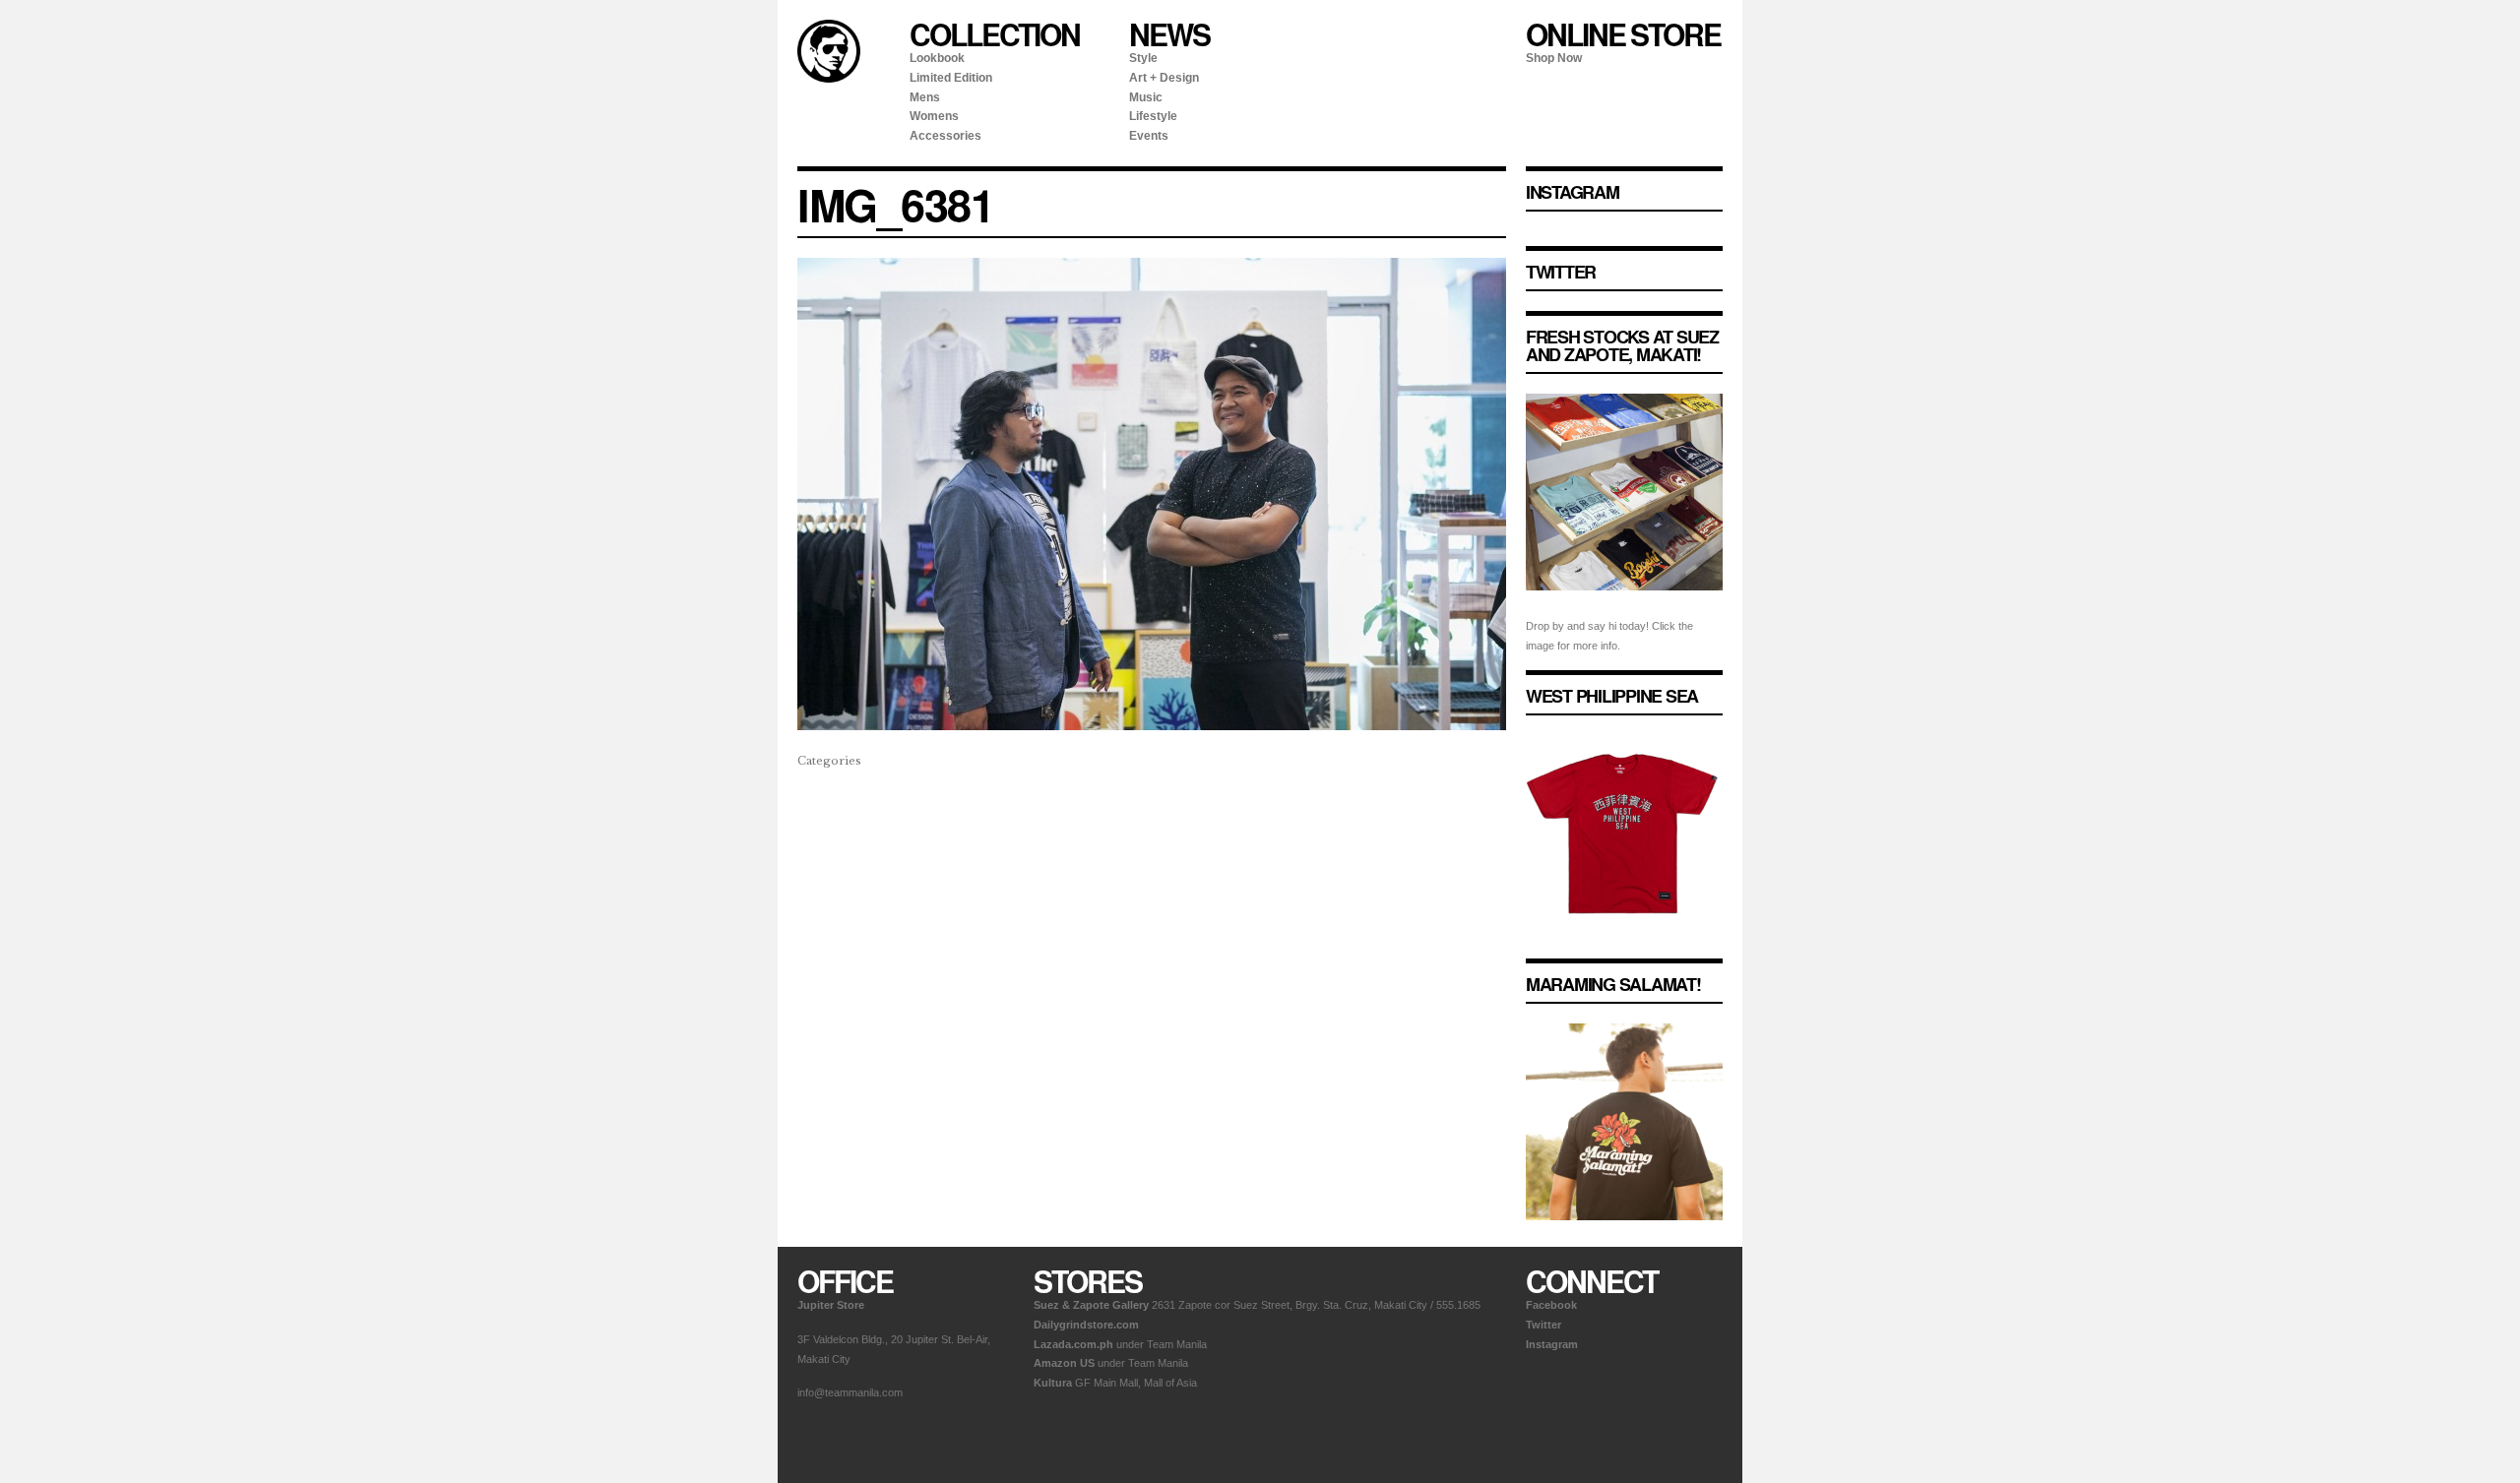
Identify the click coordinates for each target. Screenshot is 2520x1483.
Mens (925, 97)
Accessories (945, 136)
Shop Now (1554, 58)
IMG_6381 (896, 205)
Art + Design (1164, 78)
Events (1149, 136)
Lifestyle (1153, 116)
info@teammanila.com (850, 1392)
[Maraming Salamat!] (1624, 1236)
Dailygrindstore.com (1086, 1325)
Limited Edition (951, 78)
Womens (934, 116)
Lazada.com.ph (1073, 1344)
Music (1146, 97)
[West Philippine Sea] (1624, 948)
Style (1143, 58)
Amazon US (1064, 1363)
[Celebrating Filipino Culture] (829, 79)
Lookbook (937, 58)
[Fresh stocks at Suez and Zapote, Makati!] (1624, 606)
